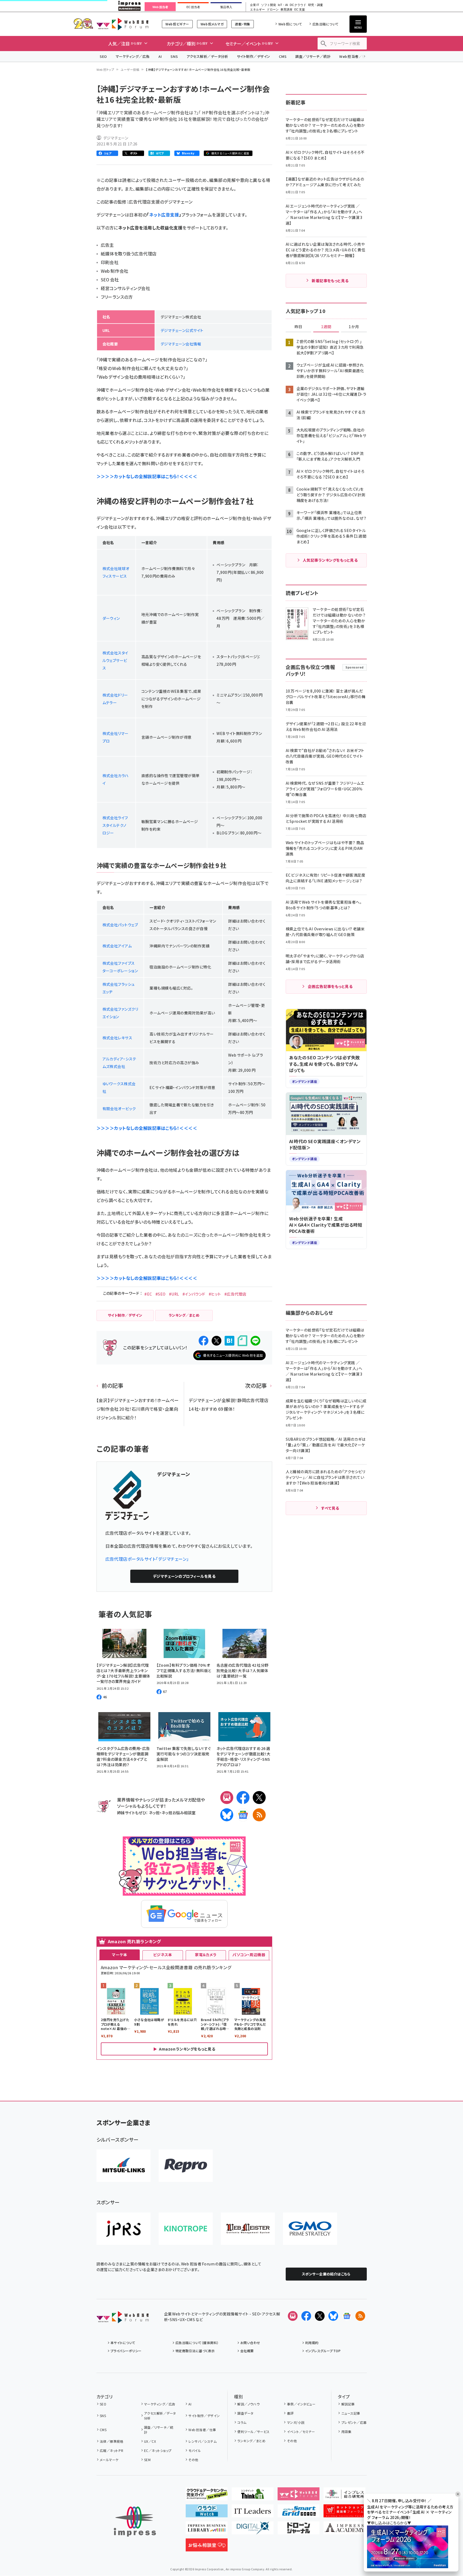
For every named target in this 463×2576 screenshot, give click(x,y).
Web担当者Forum (123, 24)
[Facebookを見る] (306, 2316)
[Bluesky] (333, 2316)
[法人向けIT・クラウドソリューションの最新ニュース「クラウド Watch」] (207, 2513)
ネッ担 (154, 1813)
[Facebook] (243, 1798)
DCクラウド (298, 5)
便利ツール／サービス (254, 2432)
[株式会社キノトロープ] (186, 2229)
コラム (242, 2422)
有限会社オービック (119, 1109)
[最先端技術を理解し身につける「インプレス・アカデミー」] (344, 2530)
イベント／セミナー (301, 2432)
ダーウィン (111, 618)
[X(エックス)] (259, 1798)
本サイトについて (123, 2343)
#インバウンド (194, 1294)
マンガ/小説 (296, 2422)
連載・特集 (242, 24)
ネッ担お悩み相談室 (179, 1813)
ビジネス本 (163, 1955)
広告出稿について (325, 24)
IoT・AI (283, 5)
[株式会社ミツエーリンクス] (124, 2166)
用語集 (346, 2432)
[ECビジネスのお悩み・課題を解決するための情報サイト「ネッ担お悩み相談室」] (207, 2547)
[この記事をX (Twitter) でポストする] (216, 1341)
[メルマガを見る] (293, 2316)
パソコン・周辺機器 (249, 1955)
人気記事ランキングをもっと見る (330, 560)
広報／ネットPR (111, 2450)
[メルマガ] (227, 1798)
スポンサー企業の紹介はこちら (326, 2274)
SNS (174, 56)
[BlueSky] (227, 1815)
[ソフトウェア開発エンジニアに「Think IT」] (253, 2496)
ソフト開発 (269, 5)
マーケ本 (119, 1955)
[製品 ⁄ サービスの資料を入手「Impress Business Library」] (207, 2530)
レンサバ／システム (202, 2441)
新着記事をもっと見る (330, 281)
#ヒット (215, 1294)
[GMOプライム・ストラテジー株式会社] (310, 2229)
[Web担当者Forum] (123, 2319)
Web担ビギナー (177, 24)
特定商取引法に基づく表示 (195, 2351)
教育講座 (287, 10)
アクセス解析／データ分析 (207, 56)
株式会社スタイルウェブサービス (115, 660)
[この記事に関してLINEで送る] (255, 1341)
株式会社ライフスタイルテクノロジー (115, 825)
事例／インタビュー (301, 2404)
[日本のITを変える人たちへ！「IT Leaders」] (253, 2513)
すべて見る (330, 1508)
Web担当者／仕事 (354, 56)
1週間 (326, 327)
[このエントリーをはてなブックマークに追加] (229, 1341)
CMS (283, 56)
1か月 (354, 327)
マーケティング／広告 (133, 56)
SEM (147, 2460)
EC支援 (299, 10)
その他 (193, 2460)
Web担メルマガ (212, 24)
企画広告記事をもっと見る (330, 986)
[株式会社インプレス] (135, 2522)
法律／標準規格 (111, 2441)
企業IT (254, 5)
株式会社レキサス (117, 1038)
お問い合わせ (250, 2343)
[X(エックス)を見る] (320, 2316)
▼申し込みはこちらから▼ (389, 2523)
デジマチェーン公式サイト (182, 330)
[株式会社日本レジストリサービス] (124, 2229)
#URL (174, 1294)
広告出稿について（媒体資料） (197, 2343)
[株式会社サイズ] (248, 2229)
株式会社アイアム (117, 946)
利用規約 (312, 2343)
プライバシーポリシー (126, 2351)
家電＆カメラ (206, 1955)
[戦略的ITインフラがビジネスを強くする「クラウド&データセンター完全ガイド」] (207, 2496)
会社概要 (247, 2351)
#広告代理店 (235, 1294)
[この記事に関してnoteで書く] (242, 1341)
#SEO (161, 1294)
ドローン (273, 10)
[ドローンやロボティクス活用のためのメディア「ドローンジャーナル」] (299, 2530)
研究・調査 (316, 5)
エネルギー (257, 10)
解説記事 (348, 2404)
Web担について (290, 24)
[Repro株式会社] (186, 2166)
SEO (103, 56)
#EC (148, 1294)
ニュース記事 (351, 2413)
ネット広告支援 (164, 215)
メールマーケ (109, 2460)
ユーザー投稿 (130, 69)
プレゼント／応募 (354, 2422)
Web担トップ (105, 69)
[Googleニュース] (243, 1815)
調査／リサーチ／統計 (313, 56)
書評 (290, 2413)
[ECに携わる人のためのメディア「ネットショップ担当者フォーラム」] (344, 2513)
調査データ (245, 2413)
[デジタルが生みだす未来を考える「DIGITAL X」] (253, 2530)
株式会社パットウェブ (120, 925)
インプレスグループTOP (323, 2351)
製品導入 (226, 7)
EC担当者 (193, 7)
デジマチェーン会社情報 (181, 344)
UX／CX (150, 2441)
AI (160, 56)
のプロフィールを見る (184, 1576)
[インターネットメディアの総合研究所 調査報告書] (344, 2496)
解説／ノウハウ (248, 2404)
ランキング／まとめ (251, 2441)
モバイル (195, 2450)
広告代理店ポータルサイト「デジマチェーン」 (147, 1559)
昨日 (298, 327)
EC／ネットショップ (158, 2450)
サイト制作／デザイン (254, 56)
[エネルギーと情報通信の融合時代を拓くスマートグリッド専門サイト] (299, 2513)
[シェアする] (204, 1341)
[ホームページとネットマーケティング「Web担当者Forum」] (299, 2496)
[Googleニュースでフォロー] (347, 2316)
